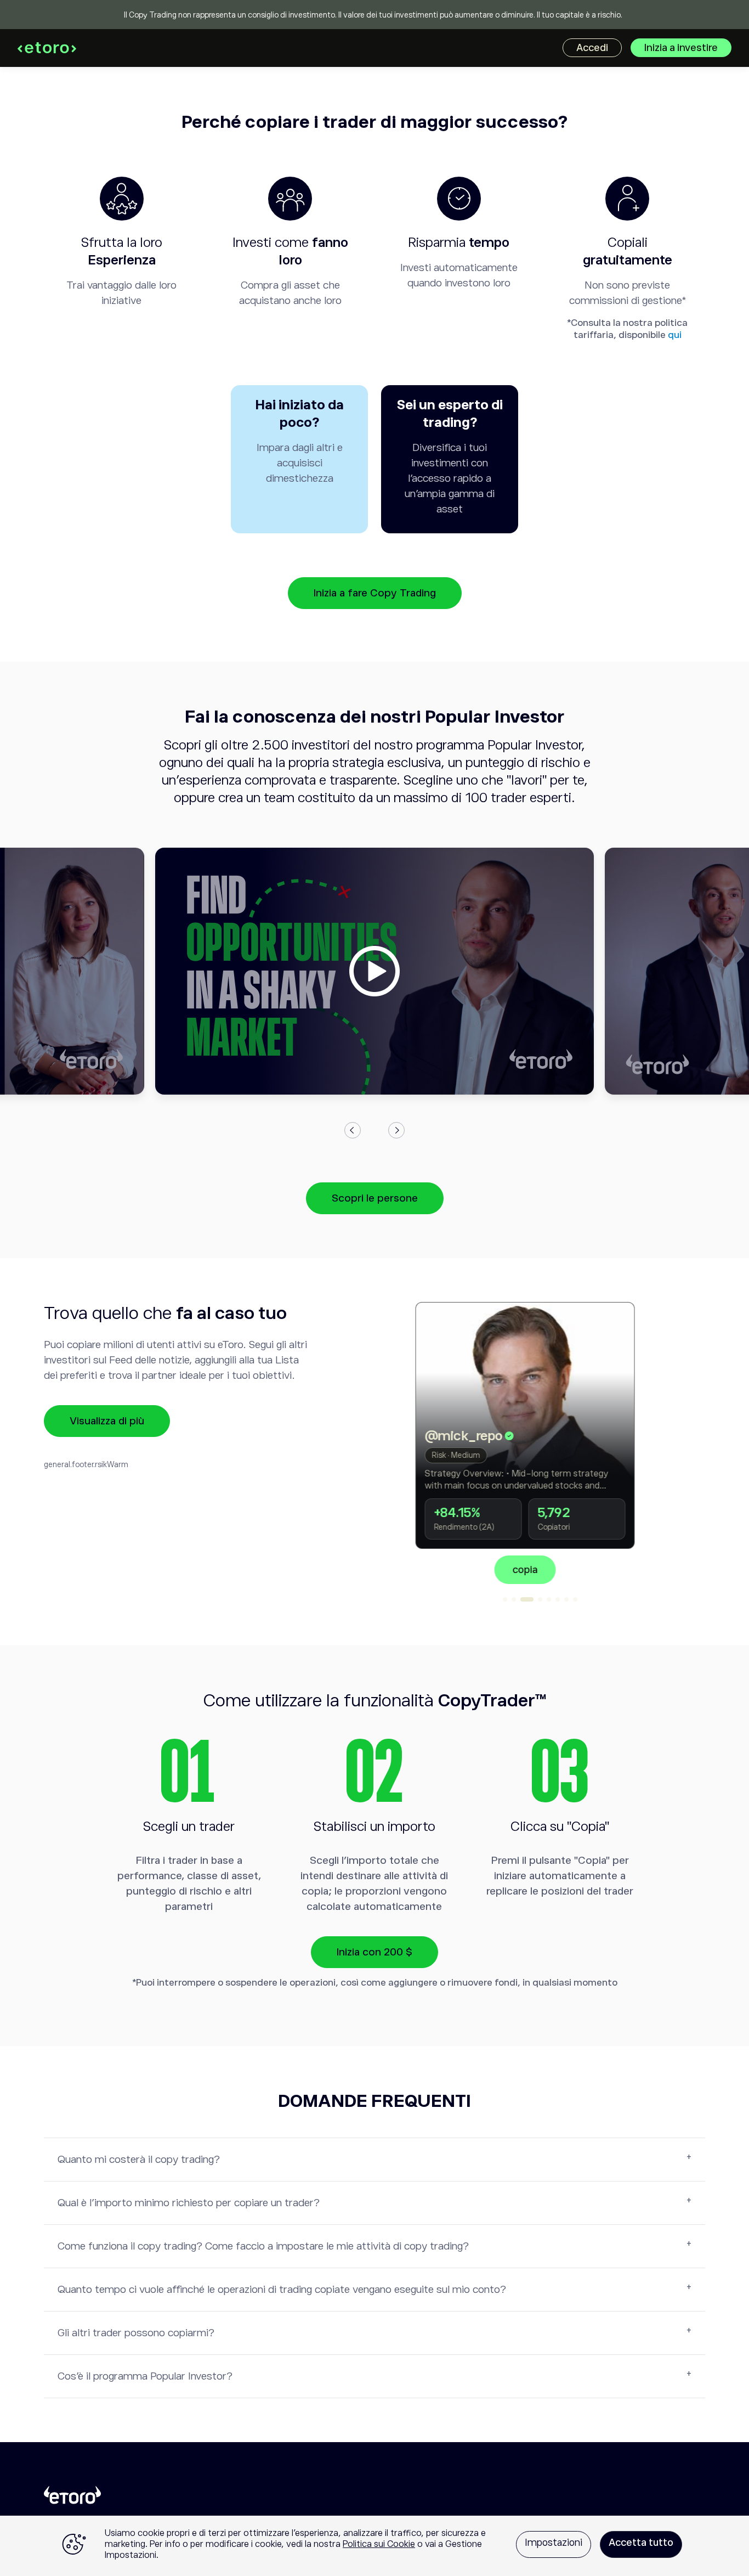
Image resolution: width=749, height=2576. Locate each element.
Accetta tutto (641, 2543)
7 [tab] (566, 1599)
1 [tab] (505, 1599)
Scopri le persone (375, 1198)
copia (606, 1570)
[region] (374, 2546)
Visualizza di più (107, 1421)
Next (396, 1130)
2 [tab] (514, 1599)
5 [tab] (549, 1599)
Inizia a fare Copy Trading (375, 593)
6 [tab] (558, 1599)
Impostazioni (554, 2543)
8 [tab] (575, 1599)
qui (675, 335)
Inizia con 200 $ (374, 1952)
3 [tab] (527, 1599)
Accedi (592, 48)
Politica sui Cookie (379, 2544)
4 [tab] (540, 1599)
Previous (353, 1130)
